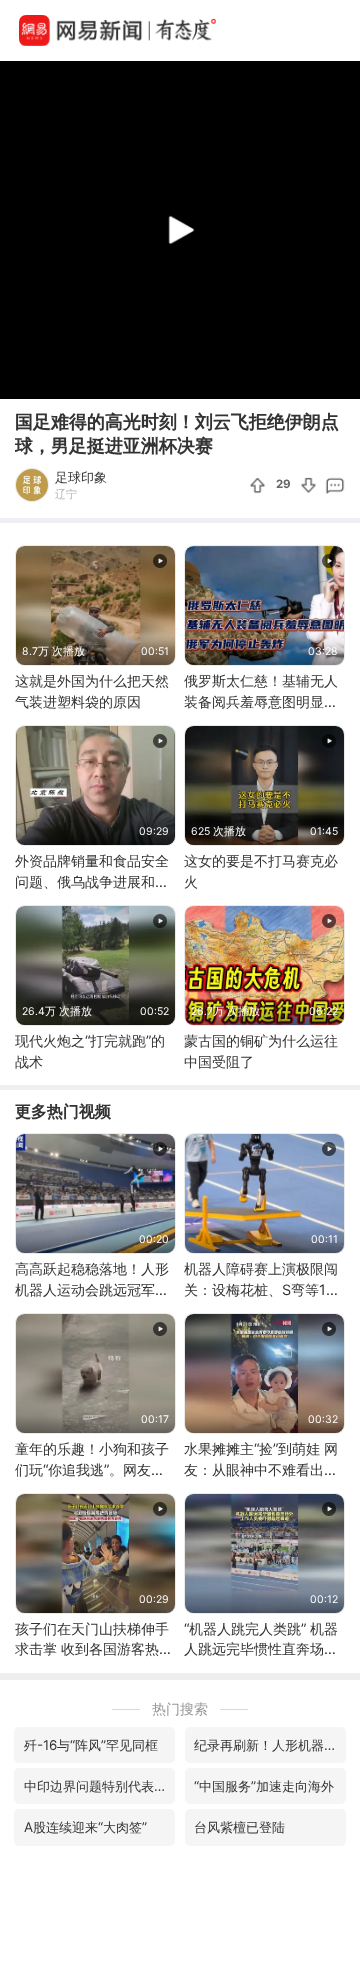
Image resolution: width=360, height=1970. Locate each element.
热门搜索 (180, 1708)
